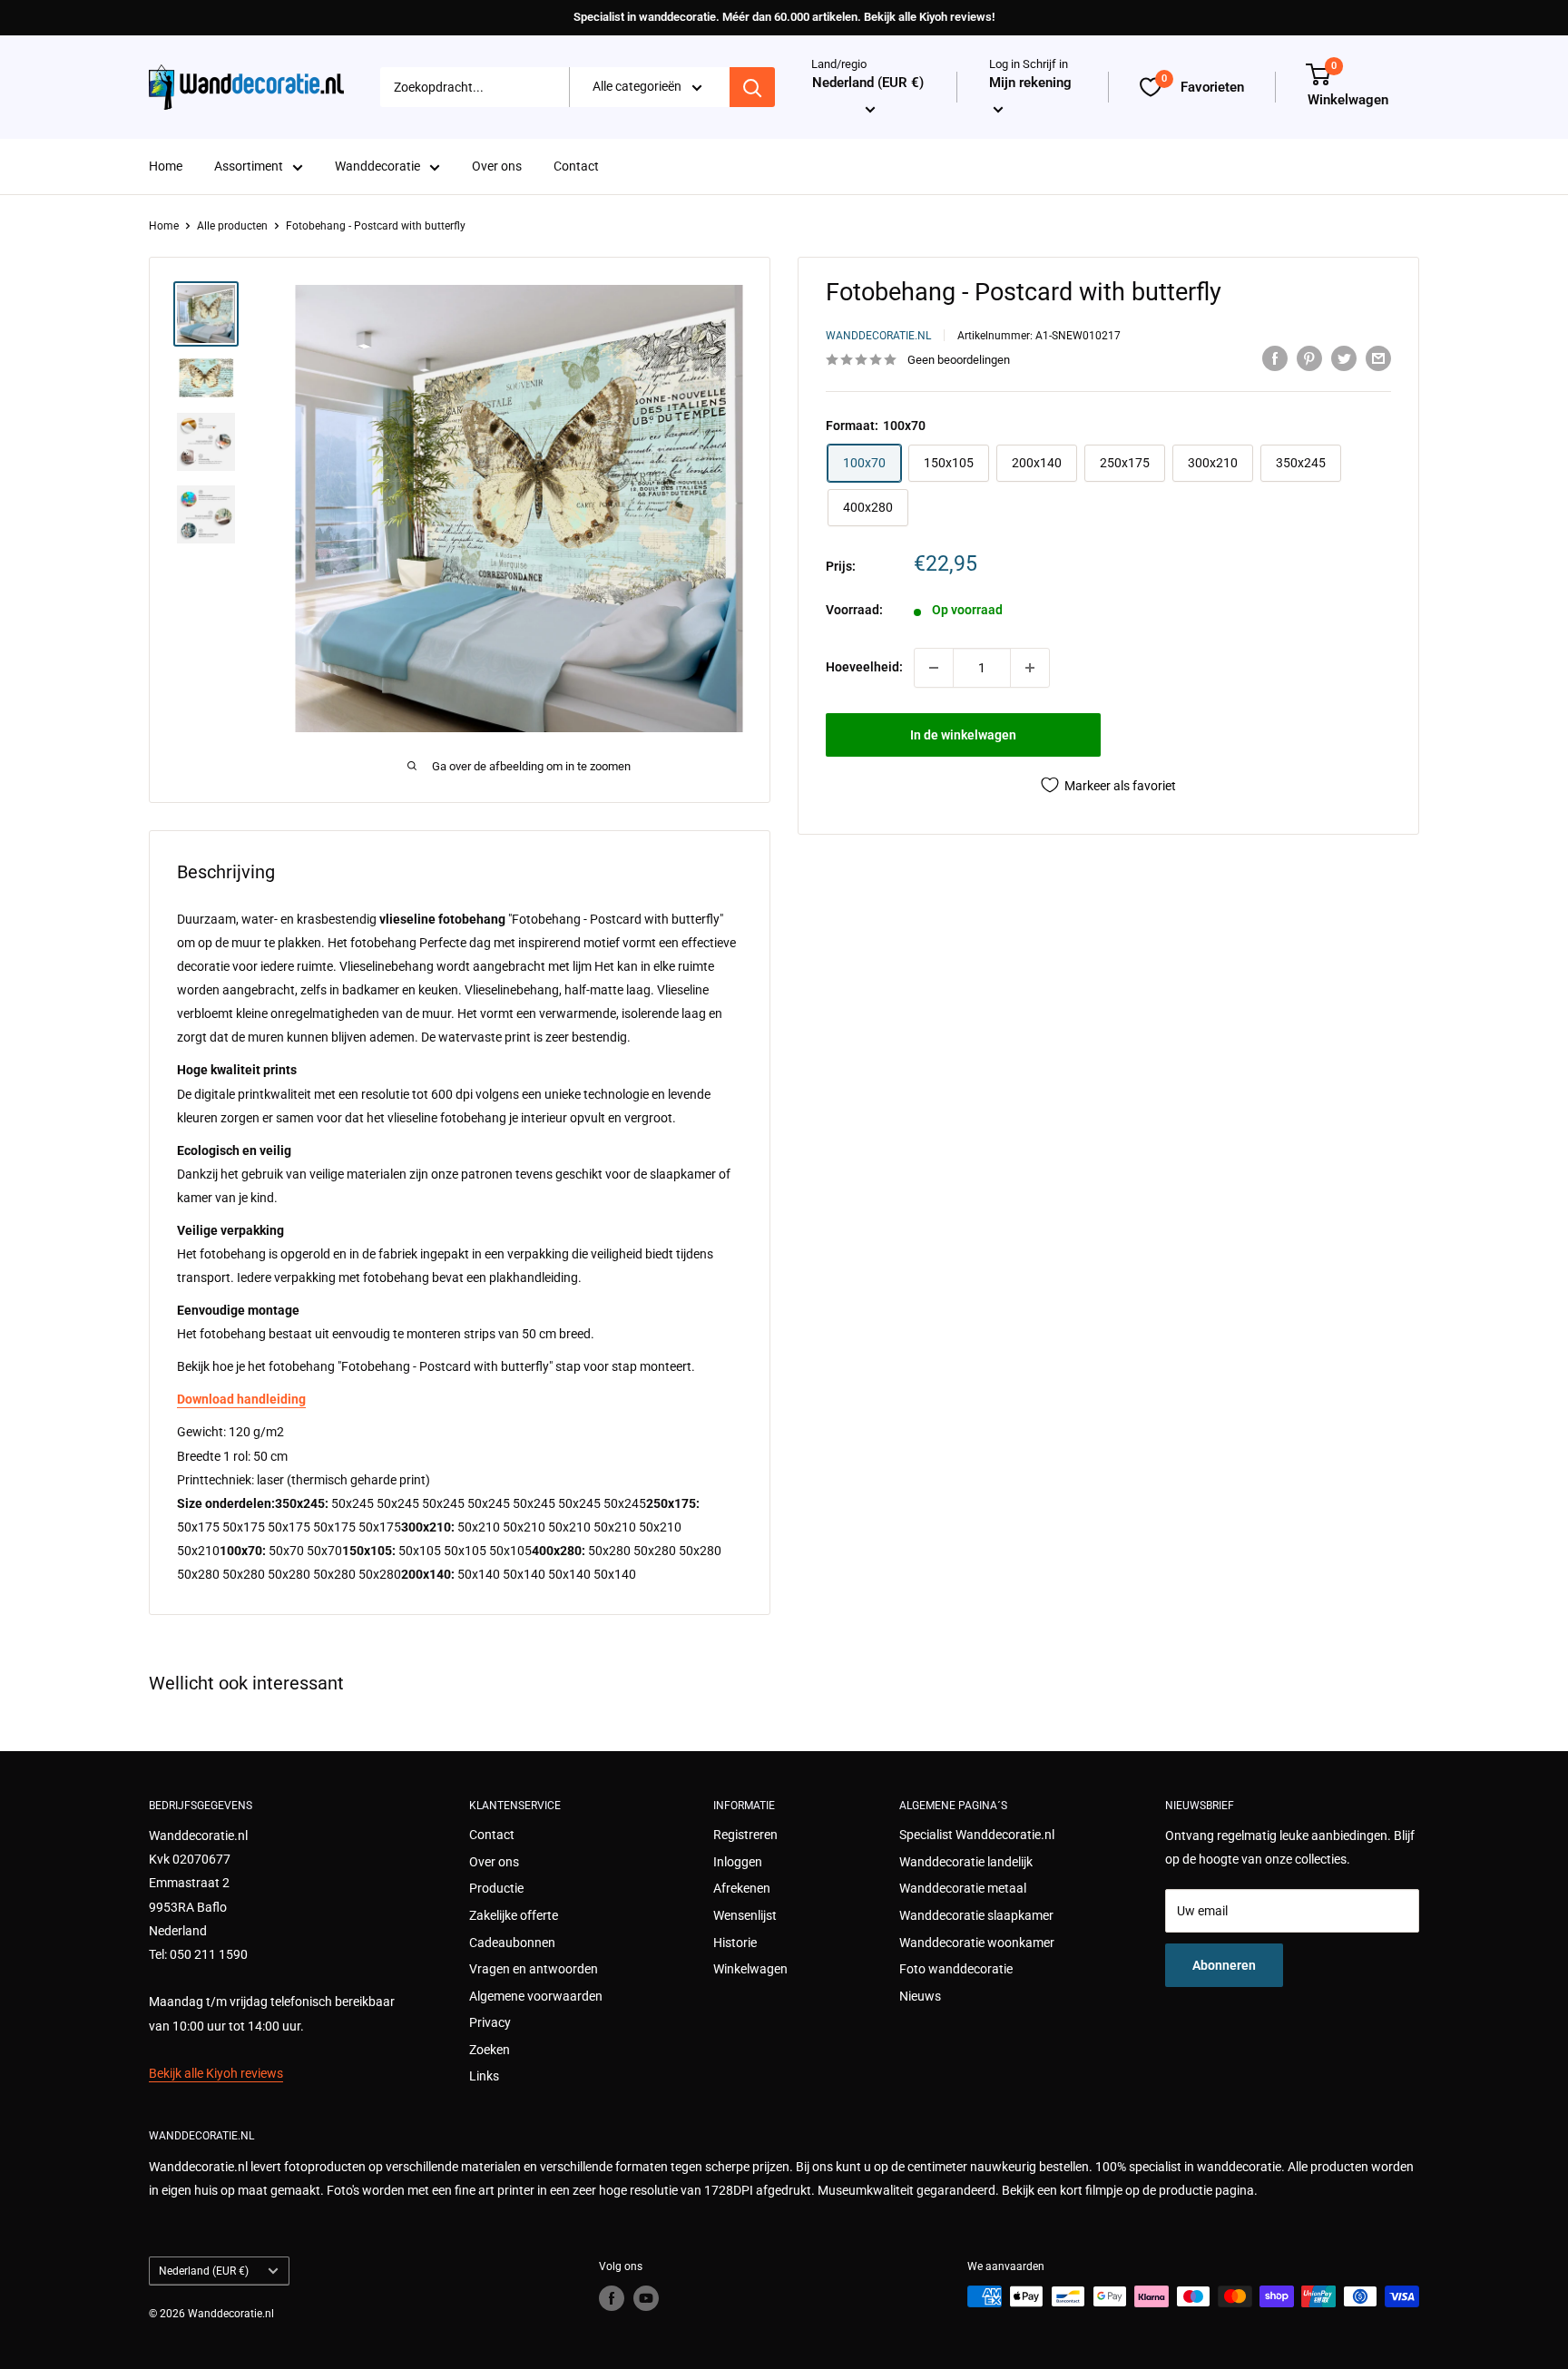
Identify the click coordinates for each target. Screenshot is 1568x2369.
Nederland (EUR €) (204, 2271)
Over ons (497, 167)
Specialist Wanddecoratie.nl (977, 1835)
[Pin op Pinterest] (1309, 357)
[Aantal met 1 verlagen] (934, 668)
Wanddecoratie (377, 167)
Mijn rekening (1030, 83)
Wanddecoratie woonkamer (977, 1943)
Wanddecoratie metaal (963, 1888)
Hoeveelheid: (864, 667)
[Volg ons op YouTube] (646, 2298)
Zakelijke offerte (514, 1915)
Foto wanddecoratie (956, 1969)
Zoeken (490, 2050)
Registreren (745, 1835)
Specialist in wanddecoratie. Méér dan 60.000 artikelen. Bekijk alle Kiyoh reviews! (784, 17)
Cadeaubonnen (512, 1943)
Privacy (490, 2022)
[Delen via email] (1378, 357)
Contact (576, 167)
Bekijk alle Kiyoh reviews (216, 2073)
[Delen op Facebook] (1275, 357)
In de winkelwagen (963, 735)
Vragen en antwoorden (534, 1969)
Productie (496, 1888)
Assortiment (249, 167)
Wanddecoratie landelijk (966, 1862)
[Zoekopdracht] (752, 87)
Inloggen (738, 1862)
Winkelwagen (750, 1969)
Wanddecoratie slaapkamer (976, 1915)
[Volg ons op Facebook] (612, 2298)
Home (166, 167)
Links (484, 2076)
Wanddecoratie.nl (878, 336)
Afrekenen (742, 1888)
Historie (735, 1943)
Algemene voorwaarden (536, 1996)
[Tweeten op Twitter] (1344, 357)
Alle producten (232, 226)
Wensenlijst (745, 1915)
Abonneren (1224, 1965)
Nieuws (920, 1996)
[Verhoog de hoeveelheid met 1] (1030, 668)
